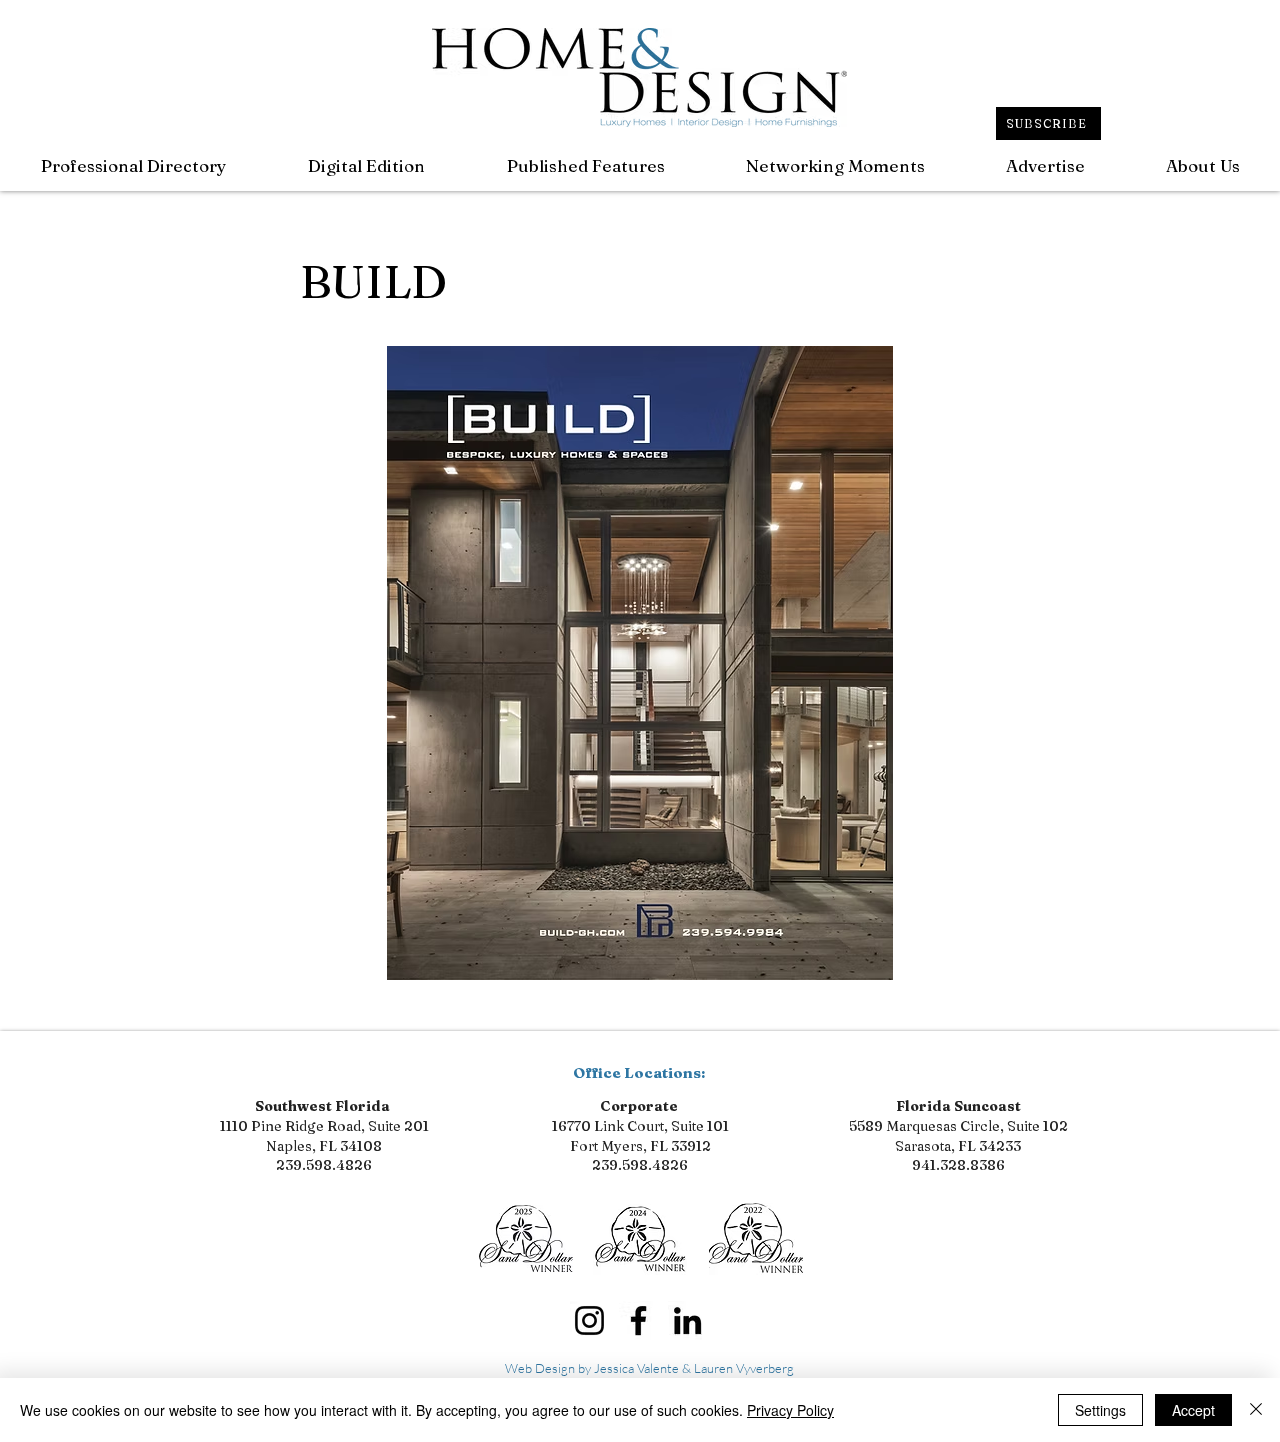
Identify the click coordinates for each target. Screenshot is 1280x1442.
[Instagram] (589, 1320)
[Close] (1256, 1410)
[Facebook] (638, 1320)
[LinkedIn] (687, 1320)
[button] (585, 165)
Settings (1100, 1410)
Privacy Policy (790, 1410)
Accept (1193, 1410)
